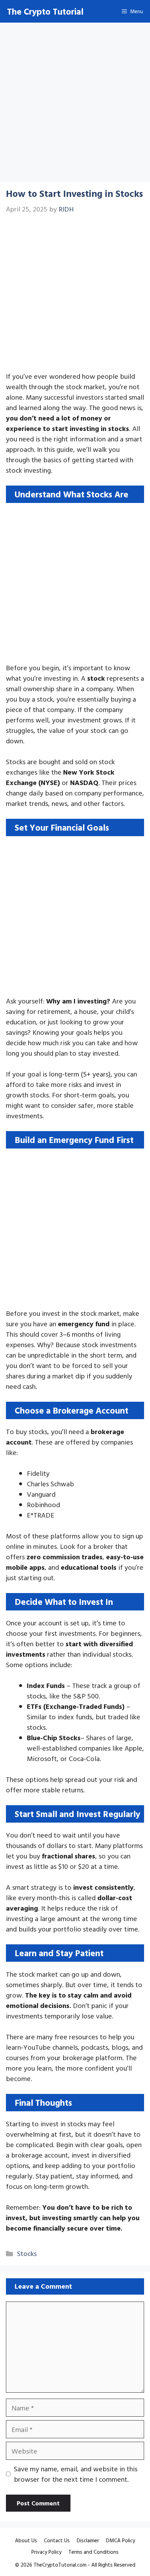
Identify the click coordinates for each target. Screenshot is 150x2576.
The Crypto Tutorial (45, 11)
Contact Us (57, 2540)
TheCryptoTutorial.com (60, 2565)
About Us (26, 2540)
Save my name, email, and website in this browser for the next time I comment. (76, 2474)
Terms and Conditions (93, 2552)
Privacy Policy (46, 2552)
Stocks (27, 2253)
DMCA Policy (121, 2540)
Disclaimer (88, 2540)
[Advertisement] (75, 104)
